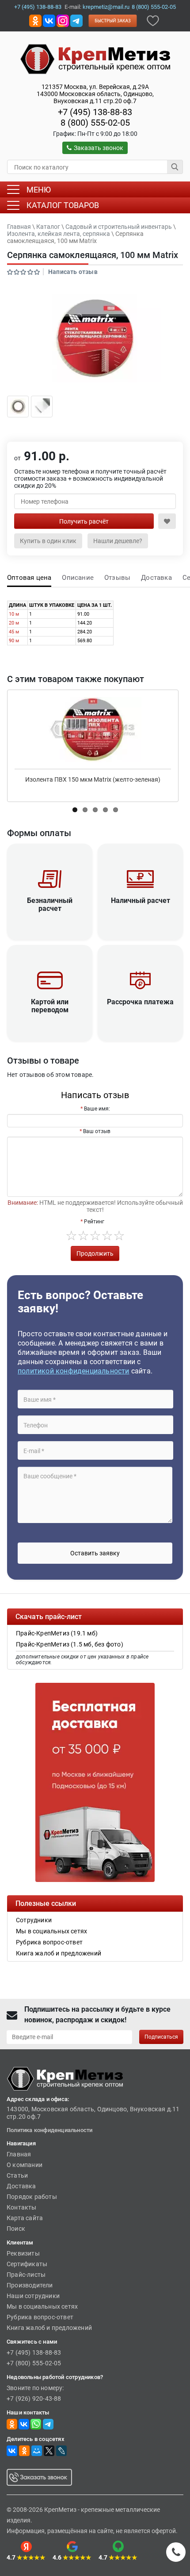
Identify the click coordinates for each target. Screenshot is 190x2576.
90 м (14, 641)
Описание (78, 578)
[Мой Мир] (37, 2451)
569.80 (85, 641)
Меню (39, 190)
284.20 (85, 632)
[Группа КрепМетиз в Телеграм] (48, 2424)
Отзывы (117, 578)
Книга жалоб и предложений (49, 2328)
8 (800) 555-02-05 (154, 7)
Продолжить (95, 1253)
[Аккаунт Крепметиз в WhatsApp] (36, 2424)
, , (95, 94)
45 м (14, 632)
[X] (49, 2451)
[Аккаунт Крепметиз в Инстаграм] (63, 20)
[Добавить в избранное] (153, 20)
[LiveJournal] (61, 2451)
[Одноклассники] (24, 2451)
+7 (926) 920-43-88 (34, 2399)
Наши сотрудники (33, 2296)
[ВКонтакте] (12, 2451)
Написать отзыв (73, 272)
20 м (14, 623)
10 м (14, 614)
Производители (30, 2285)
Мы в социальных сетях (42, 2306)
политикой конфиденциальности (74, 1371)
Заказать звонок (99, 148)
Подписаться (161, 2037)
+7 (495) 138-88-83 (38, 7)
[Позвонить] (176, 2552)
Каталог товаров (63, 205)
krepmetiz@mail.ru (106, 7)
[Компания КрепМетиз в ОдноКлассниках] (35, 20)
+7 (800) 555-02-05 (34, 2363)
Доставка (156, 578)
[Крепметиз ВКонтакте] (49, 20)
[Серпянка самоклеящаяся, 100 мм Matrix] (95, 338)
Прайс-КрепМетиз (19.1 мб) (57, 1633)
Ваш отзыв (97, 1131)
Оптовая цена (29, 578)
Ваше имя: (97, 1109)
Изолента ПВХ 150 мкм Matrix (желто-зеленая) (93, 779)
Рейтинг (94, 1222)
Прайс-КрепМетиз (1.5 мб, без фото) (70, 1644)
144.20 (85, 623)
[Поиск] (175, 167)
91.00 (83, 614)
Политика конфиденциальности (49, 2130)
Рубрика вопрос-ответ (40, 2317)
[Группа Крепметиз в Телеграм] (76, 20)
